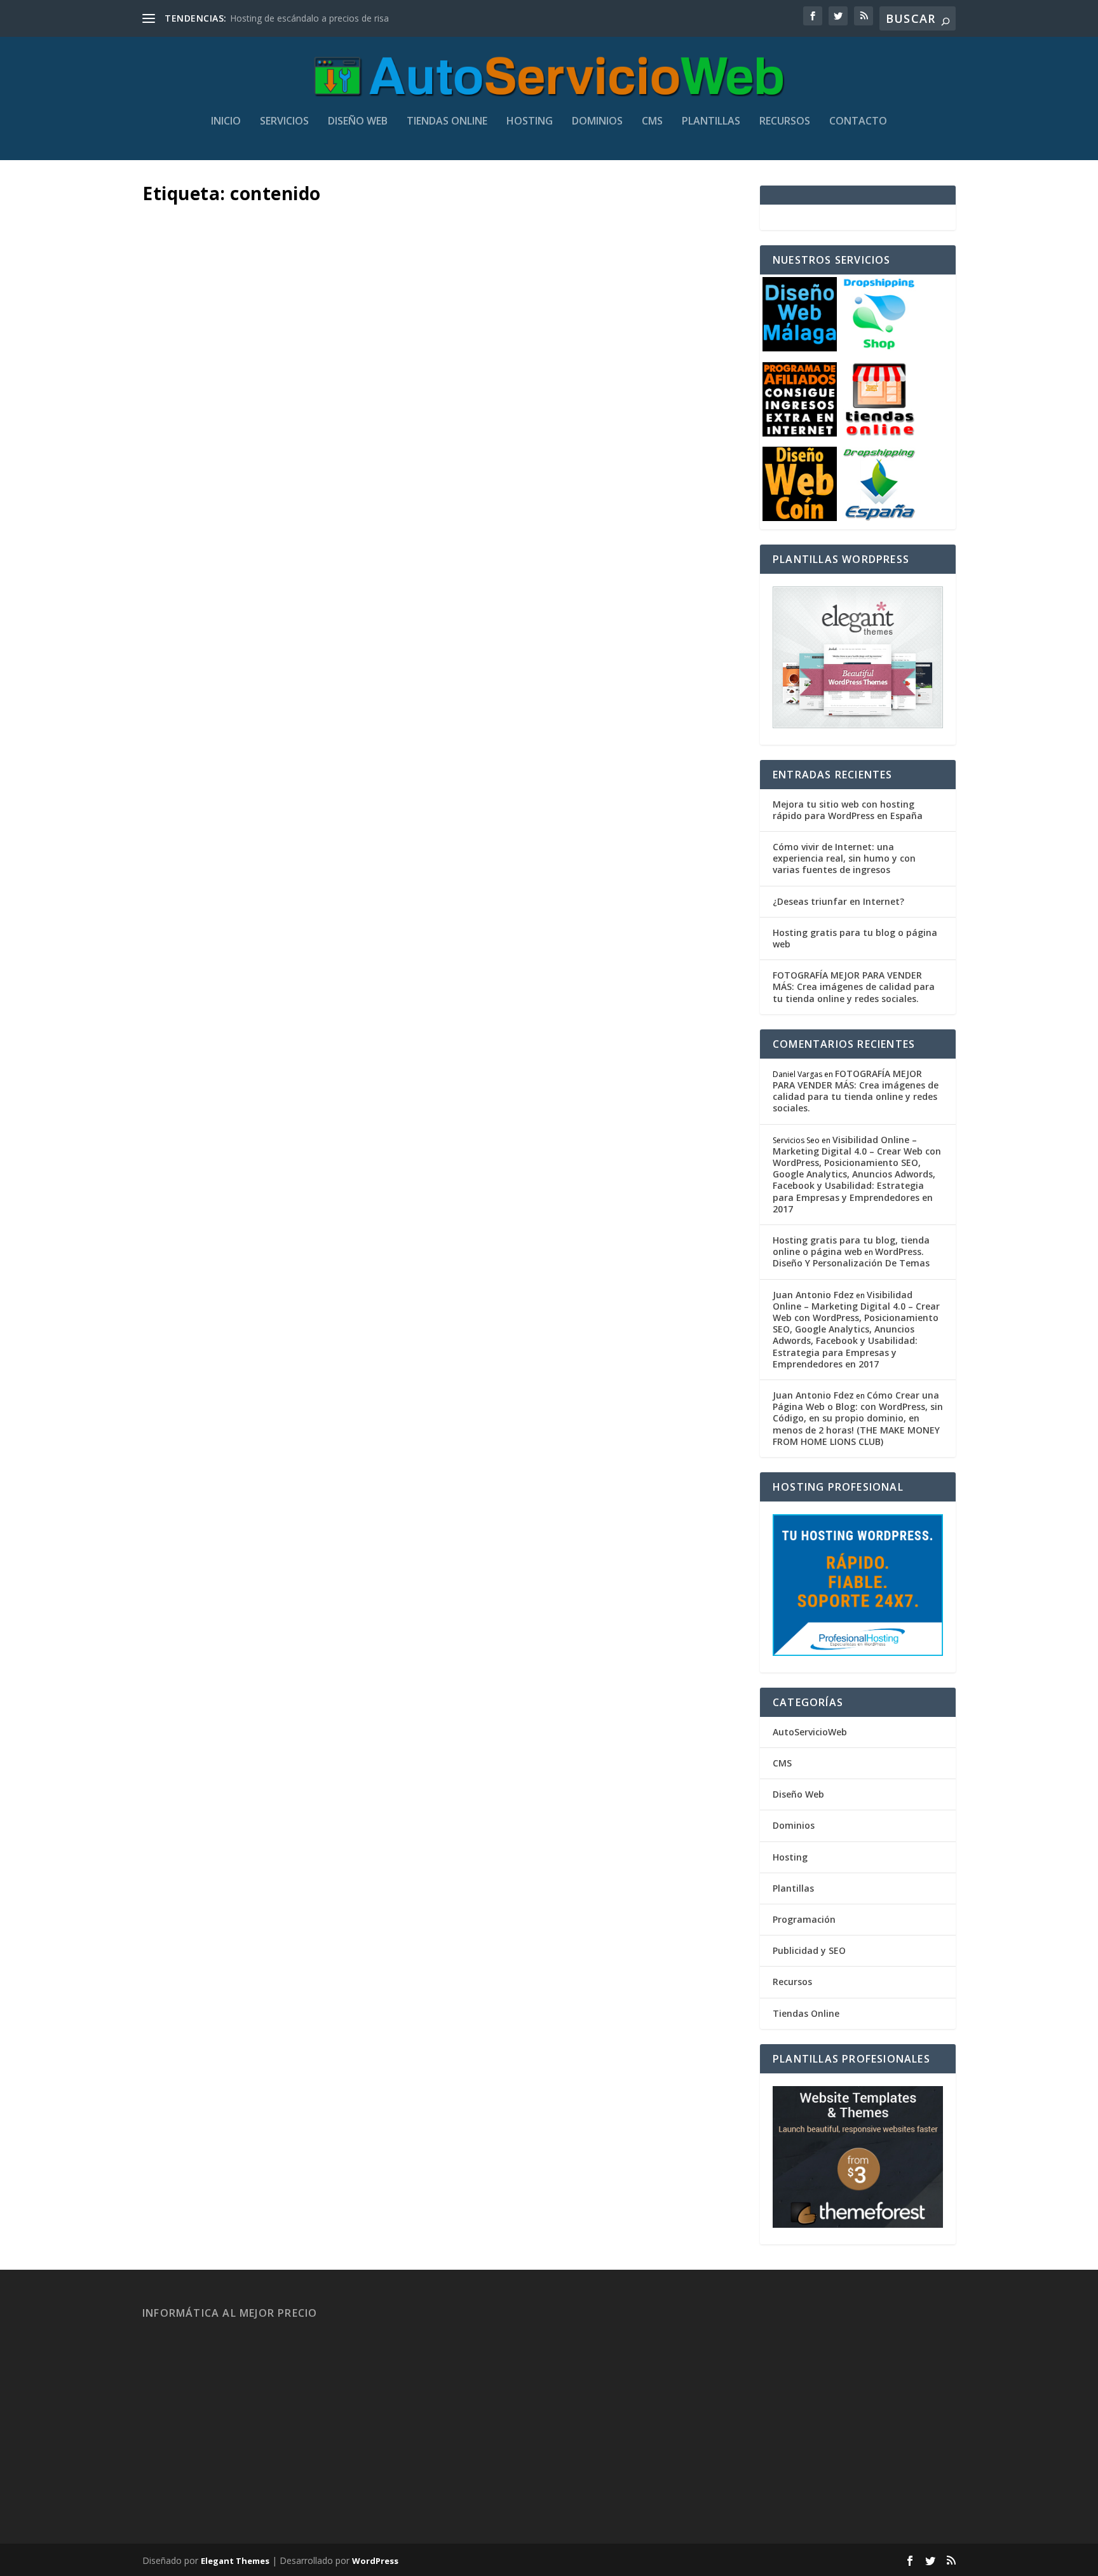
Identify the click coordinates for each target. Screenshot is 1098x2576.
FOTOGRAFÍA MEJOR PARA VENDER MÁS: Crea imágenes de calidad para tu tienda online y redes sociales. (854, 986)
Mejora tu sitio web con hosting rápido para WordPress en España (848, 810)
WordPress (375, 2561)
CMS (652, 122)
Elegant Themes (235, 2561)
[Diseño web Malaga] (800, 348)
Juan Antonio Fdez (203, 624)
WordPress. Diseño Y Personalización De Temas (851, 1257)
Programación (804, 1919)
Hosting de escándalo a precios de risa (309, 18)
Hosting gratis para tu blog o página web (855, 938)
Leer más (185, 680)
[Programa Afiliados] (800, 433)
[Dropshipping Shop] (879, 348)
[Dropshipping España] (879, 518)
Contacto (858, 122)
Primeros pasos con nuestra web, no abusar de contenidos (419, 595)
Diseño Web (358, 122)
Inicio (226, 122)
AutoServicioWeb (810, 1732)
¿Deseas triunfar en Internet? (838, 901)
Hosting (530, 122)
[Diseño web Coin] (800, 518)
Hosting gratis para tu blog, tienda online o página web (851, 1246)
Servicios (284, 122)
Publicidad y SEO (809, 1950)
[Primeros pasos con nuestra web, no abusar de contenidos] (438, 389)
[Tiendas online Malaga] (879, 433)
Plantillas (711, 122)
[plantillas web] (858, 2224)
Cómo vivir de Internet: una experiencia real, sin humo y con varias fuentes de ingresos (844, 858)
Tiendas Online (447, 122)
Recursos (785, 122)
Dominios (597, 122)
